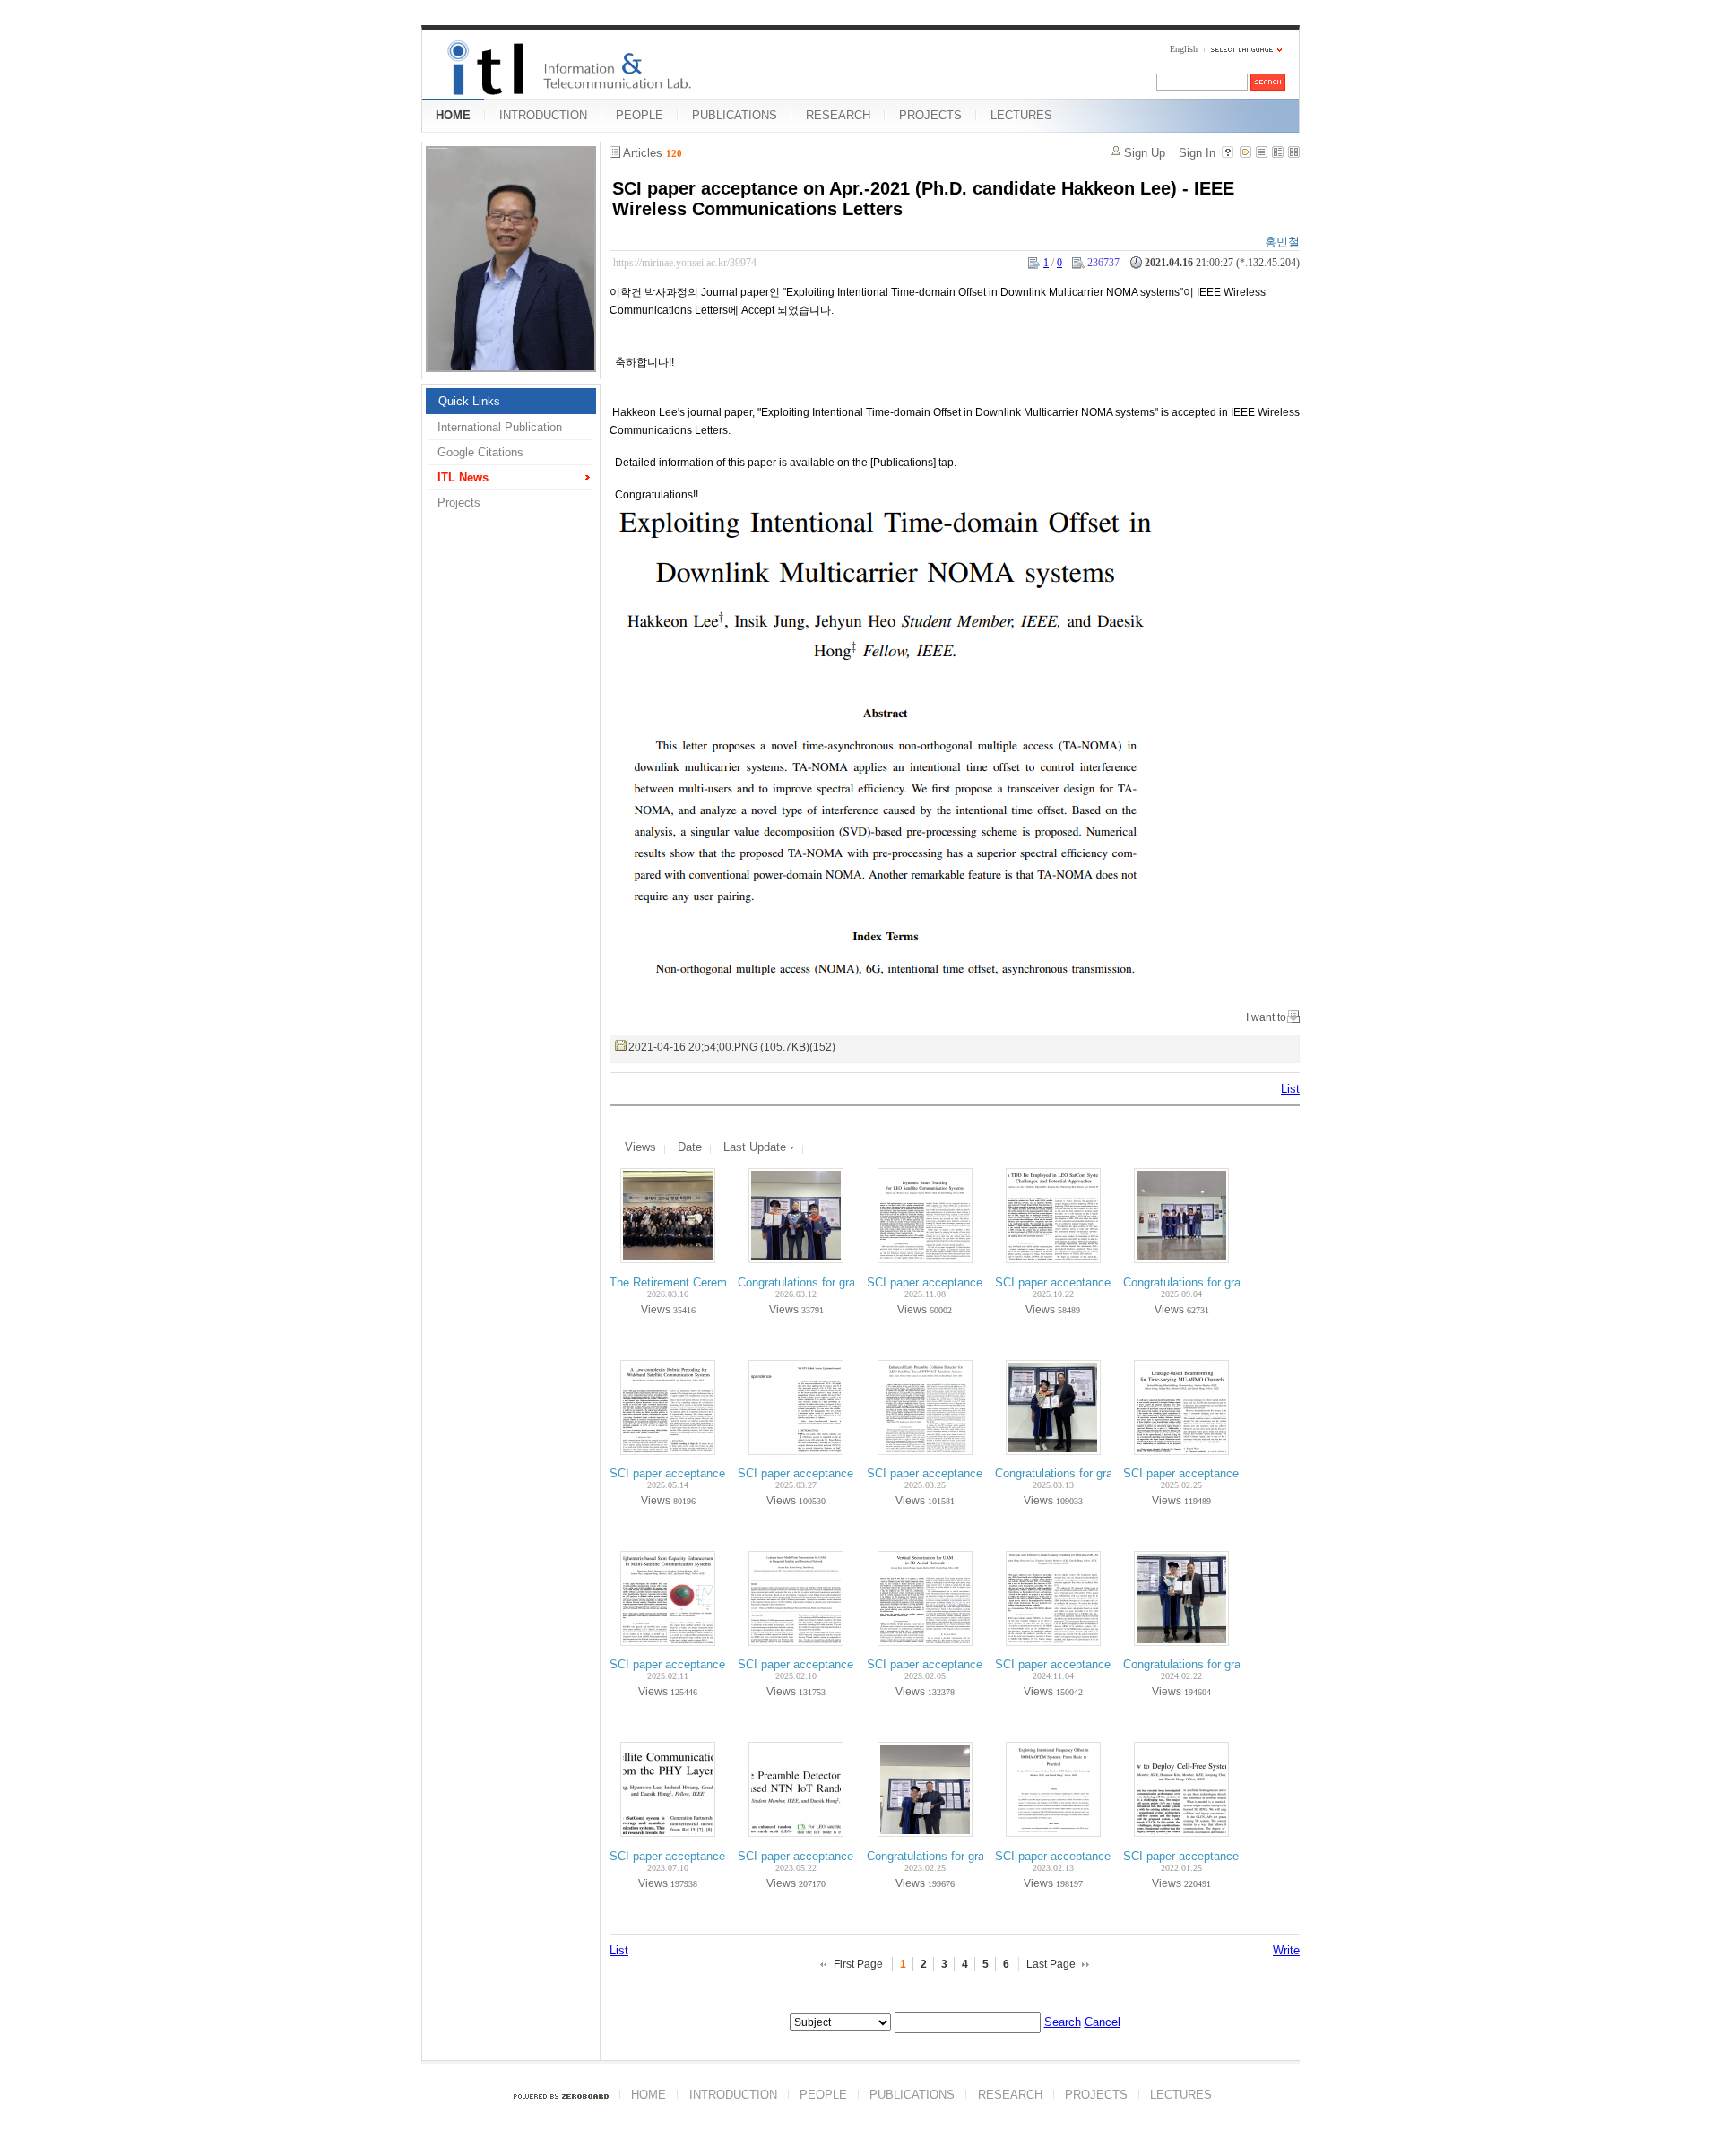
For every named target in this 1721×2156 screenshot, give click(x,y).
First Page (858, 1964)
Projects (459, 502)
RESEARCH (838, 115)
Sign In (1197, 153)
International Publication (500, 427)
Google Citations (480, 452)
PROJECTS (930, 115)
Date (690, 1147)
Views (640, 1147)
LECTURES (1021, 115)
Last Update (757, 1147)
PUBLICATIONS (735, 115)
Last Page (1051, 1964)
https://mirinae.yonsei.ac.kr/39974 (685, 263)
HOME (453, 115)
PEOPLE (640, 115)
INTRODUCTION (543, 115)
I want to (1266, 1017)
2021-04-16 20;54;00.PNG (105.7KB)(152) (732, 1047)
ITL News (463, 477)
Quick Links (469, 401)
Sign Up (1145, 153)
